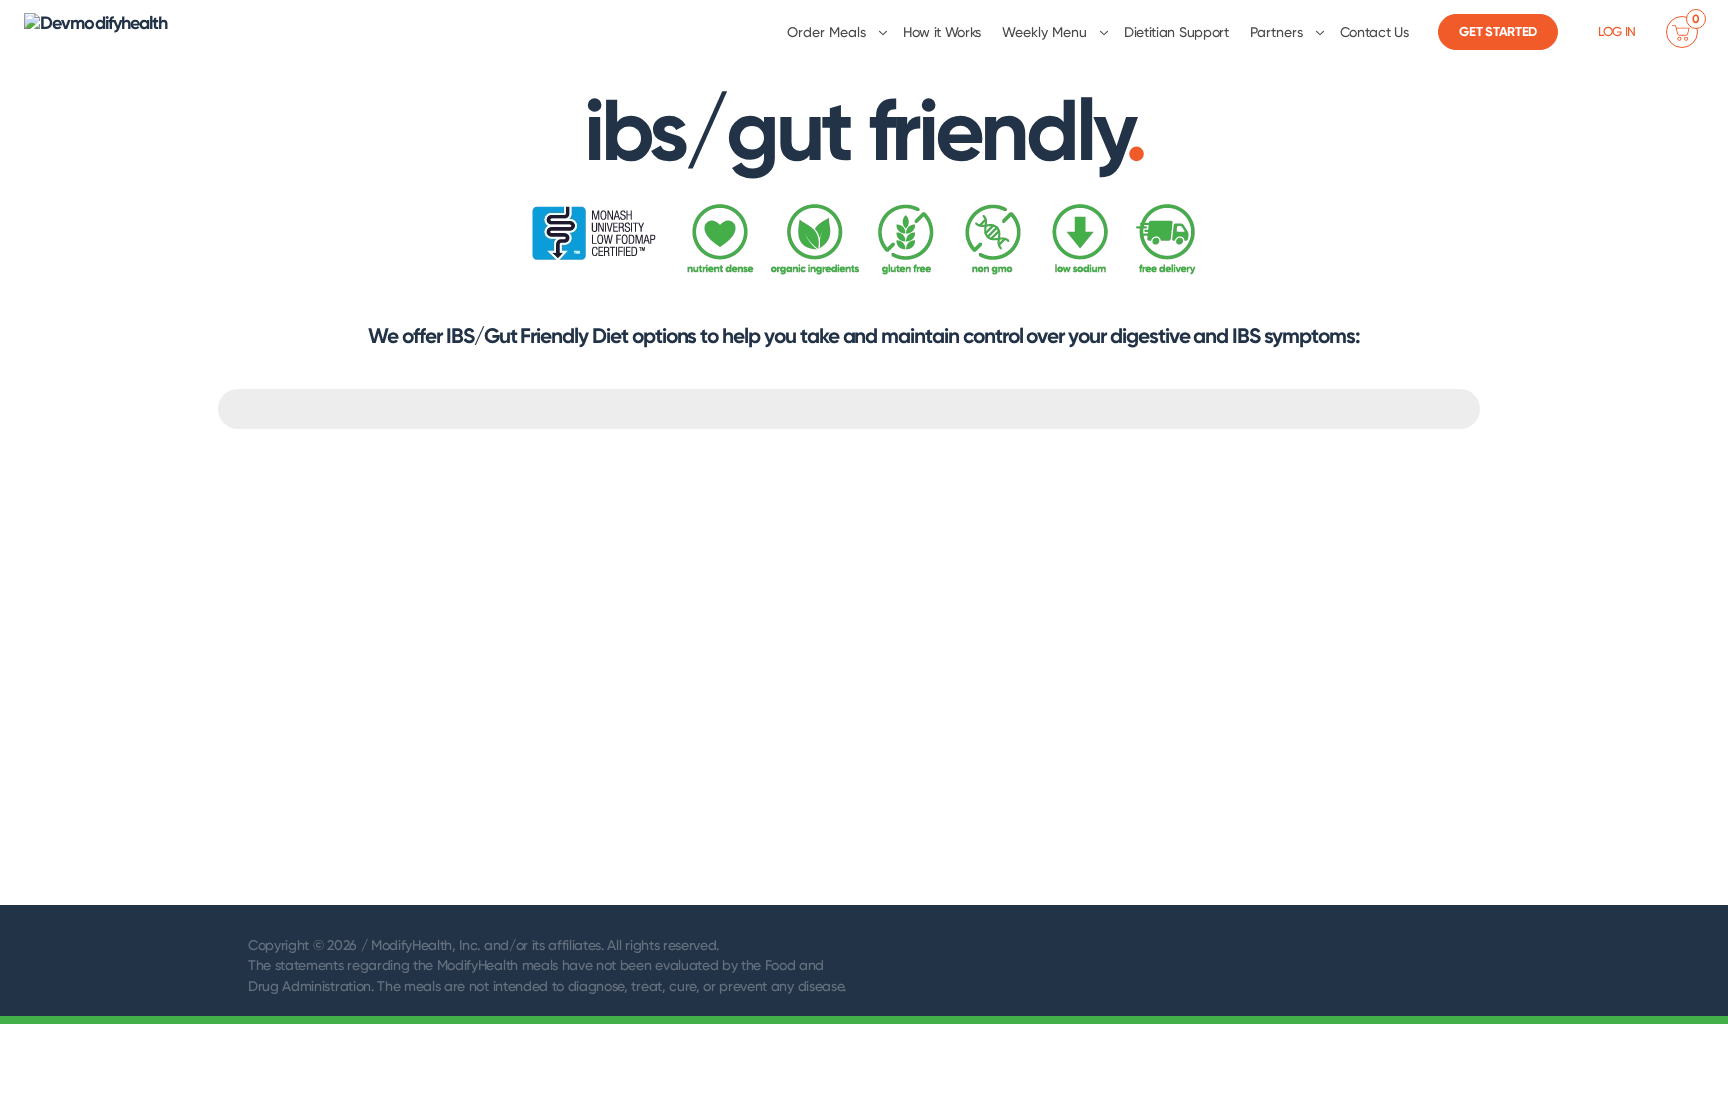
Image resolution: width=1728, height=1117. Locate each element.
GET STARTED (1497, 31)
